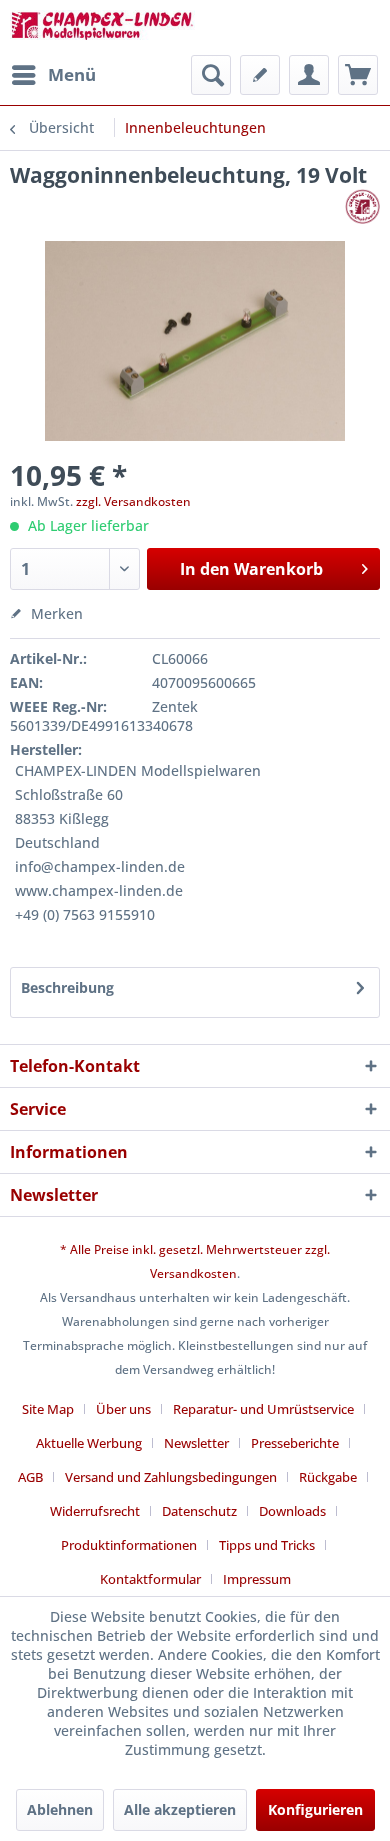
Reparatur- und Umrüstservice (263, 1409)
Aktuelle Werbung (89, 1443)
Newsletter (196, 1443)
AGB (30, 1477)
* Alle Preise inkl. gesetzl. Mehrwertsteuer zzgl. (195, 1249)
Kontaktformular (150, 1579)
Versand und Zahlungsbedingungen (171, 1477)
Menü (72, 74)
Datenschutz (199, 1511)
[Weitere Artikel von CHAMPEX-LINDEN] (362, 206)
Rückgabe (328, 1477)
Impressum (257, 1579)
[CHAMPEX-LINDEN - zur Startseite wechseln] (102, 27)
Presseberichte (295, 1443)
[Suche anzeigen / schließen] (211, 75)
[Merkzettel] (260, 75)
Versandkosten (193, 1273)
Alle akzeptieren (180, 1809)
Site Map (48, 1409)
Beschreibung (67, 987)
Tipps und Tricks (267, 1545)
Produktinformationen (129, 1545)
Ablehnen (60, 1809)
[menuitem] (53, 75)
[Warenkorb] (358, 75)
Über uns (123, 1409)
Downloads (292, 1511)
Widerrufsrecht (95, 1511)
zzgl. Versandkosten (133, 501)
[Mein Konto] (309, 75)
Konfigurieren (315, 1809)
